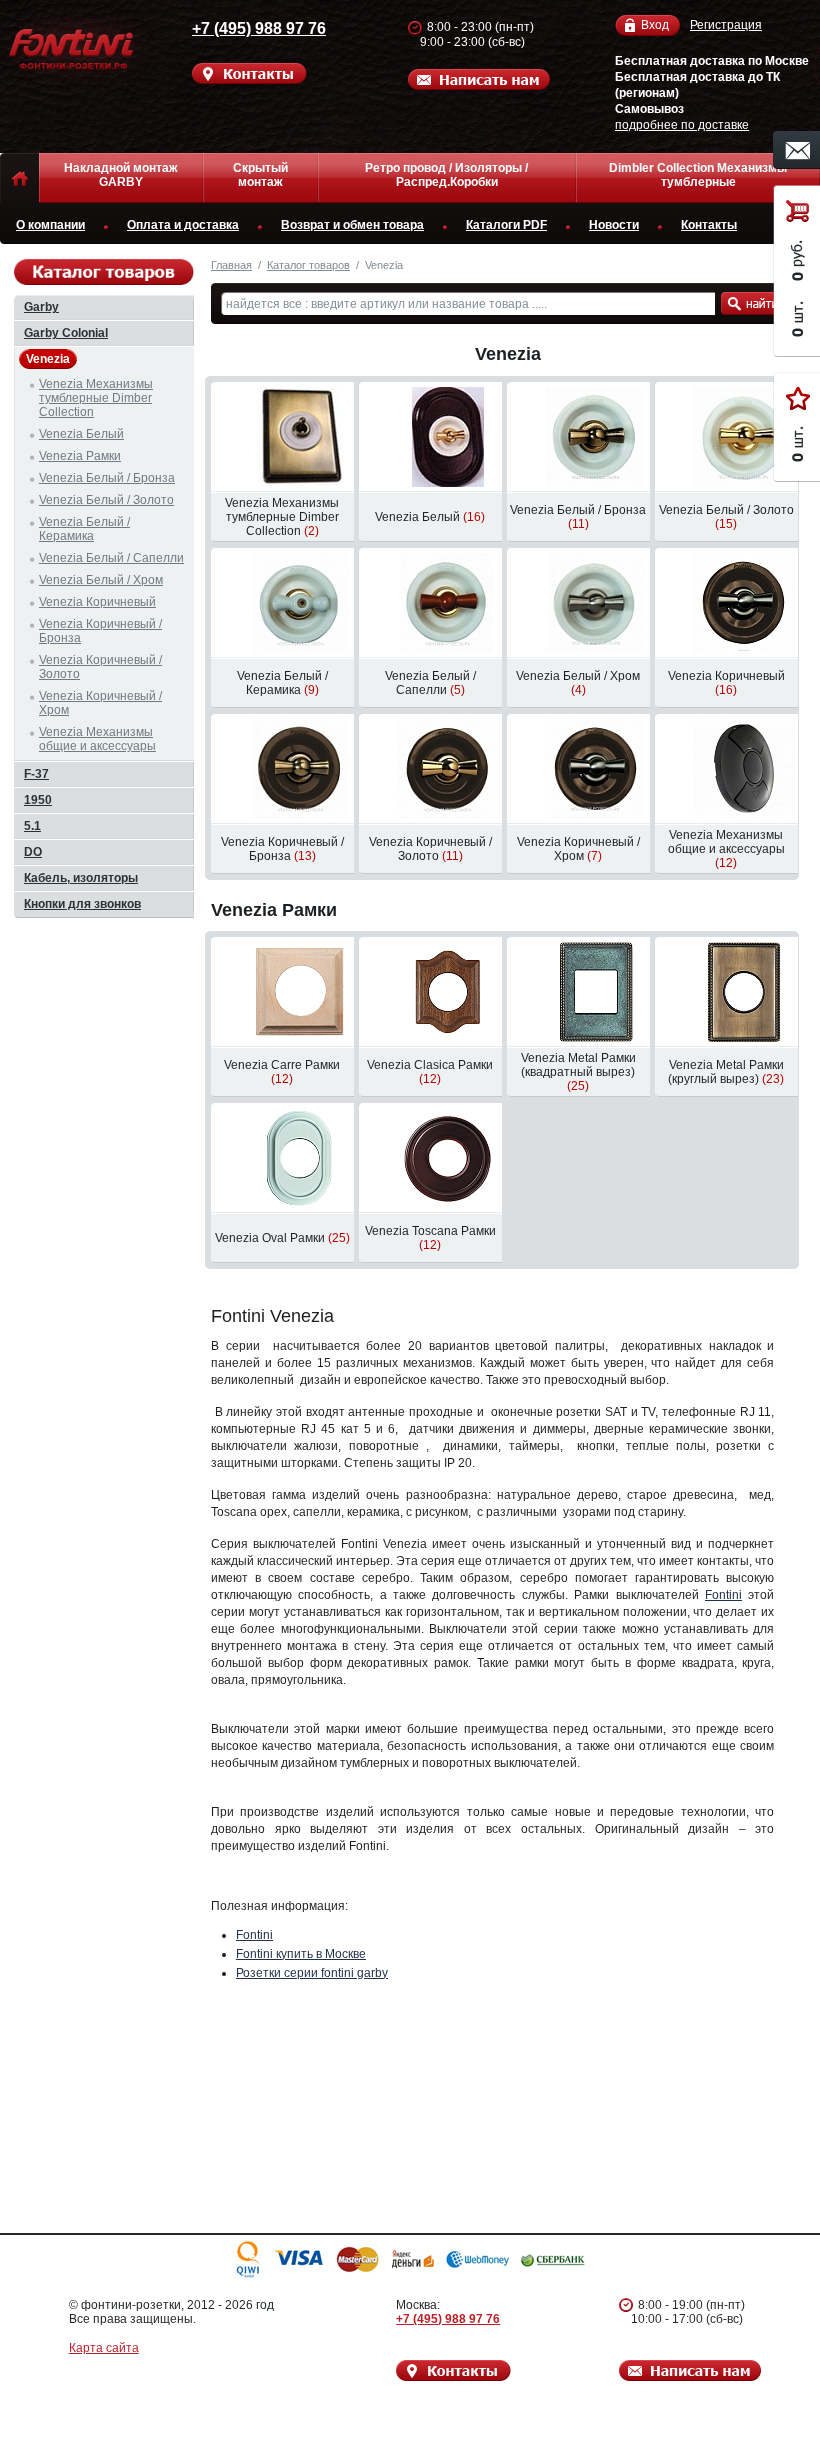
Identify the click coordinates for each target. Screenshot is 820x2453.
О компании (50, 225)
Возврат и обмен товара (352, 225)
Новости (614, 225)
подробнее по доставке (682, 125)
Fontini (723, 1595)
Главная (231, 265)
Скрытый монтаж (260, 175)
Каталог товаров (308, 265)
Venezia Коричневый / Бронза (100, 631)
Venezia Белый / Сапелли (111, 558)
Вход (655, 25)
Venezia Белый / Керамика (84, 529)
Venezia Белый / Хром (101, 580)
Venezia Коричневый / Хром (100, 703)
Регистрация (726, 25)
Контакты (709, 225)
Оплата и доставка (183, 225)
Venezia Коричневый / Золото (100, 667)
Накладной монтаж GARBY (121, 175)
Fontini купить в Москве (301, 1954)
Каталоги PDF (506, 225)
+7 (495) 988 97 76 (259, 28)
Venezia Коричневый (97, 602)
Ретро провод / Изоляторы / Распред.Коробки (446, 175)
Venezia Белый (81, 434)
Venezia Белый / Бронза (107, 478)
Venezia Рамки (274, 910)
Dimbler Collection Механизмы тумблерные (698, 175)
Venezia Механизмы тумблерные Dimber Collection (96, 398)
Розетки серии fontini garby (312, 1973)
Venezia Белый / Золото (106, 500)
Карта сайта (104, 2348)
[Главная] (19, 178)
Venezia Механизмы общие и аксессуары (97, 739)
